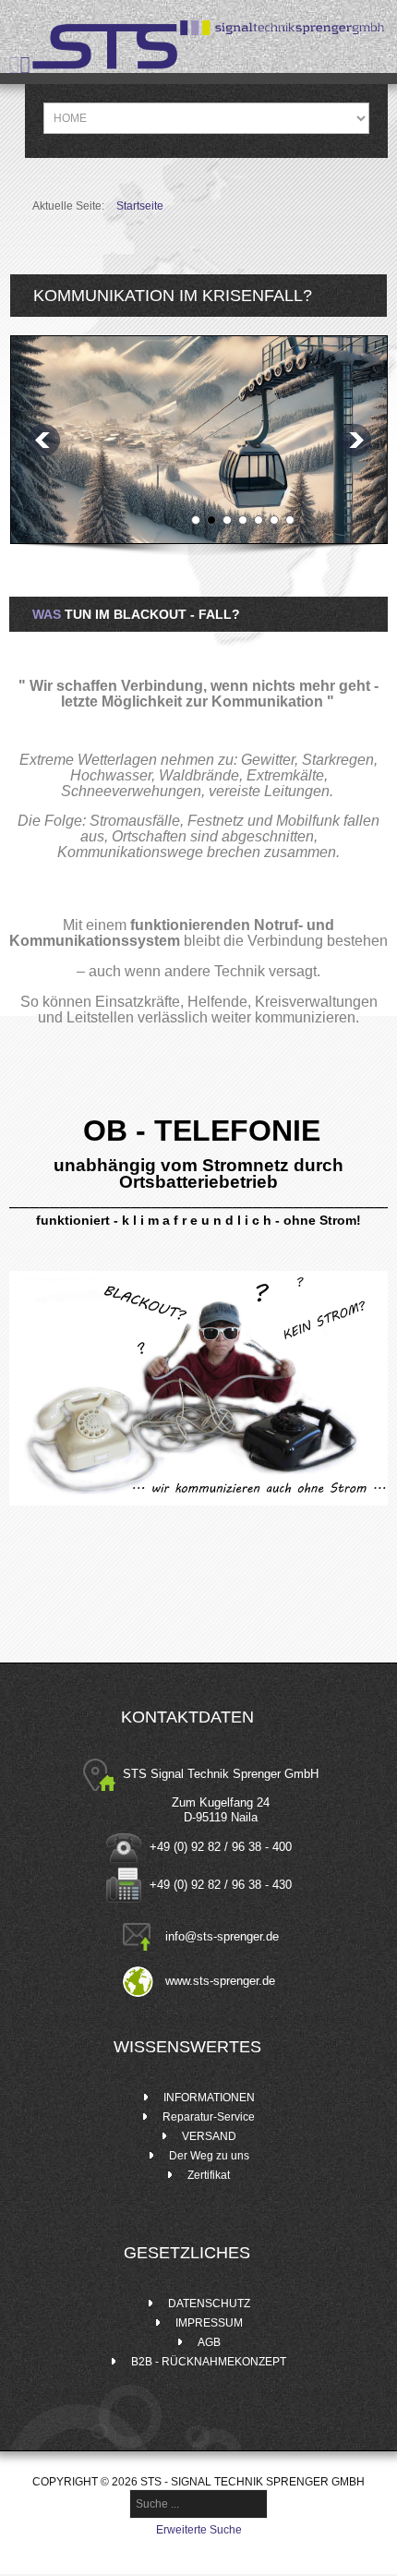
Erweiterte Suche (199, 2530)
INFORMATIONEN (209, 2098)
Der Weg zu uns (209, 2156)
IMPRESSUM (209, 2323)
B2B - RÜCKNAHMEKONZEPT (209, 2362)
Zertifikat (209, 2175)
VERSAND (209, 2136)
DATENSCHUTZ (209, 2304)
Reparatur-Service (209, 2117)
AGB (209, 2342)
